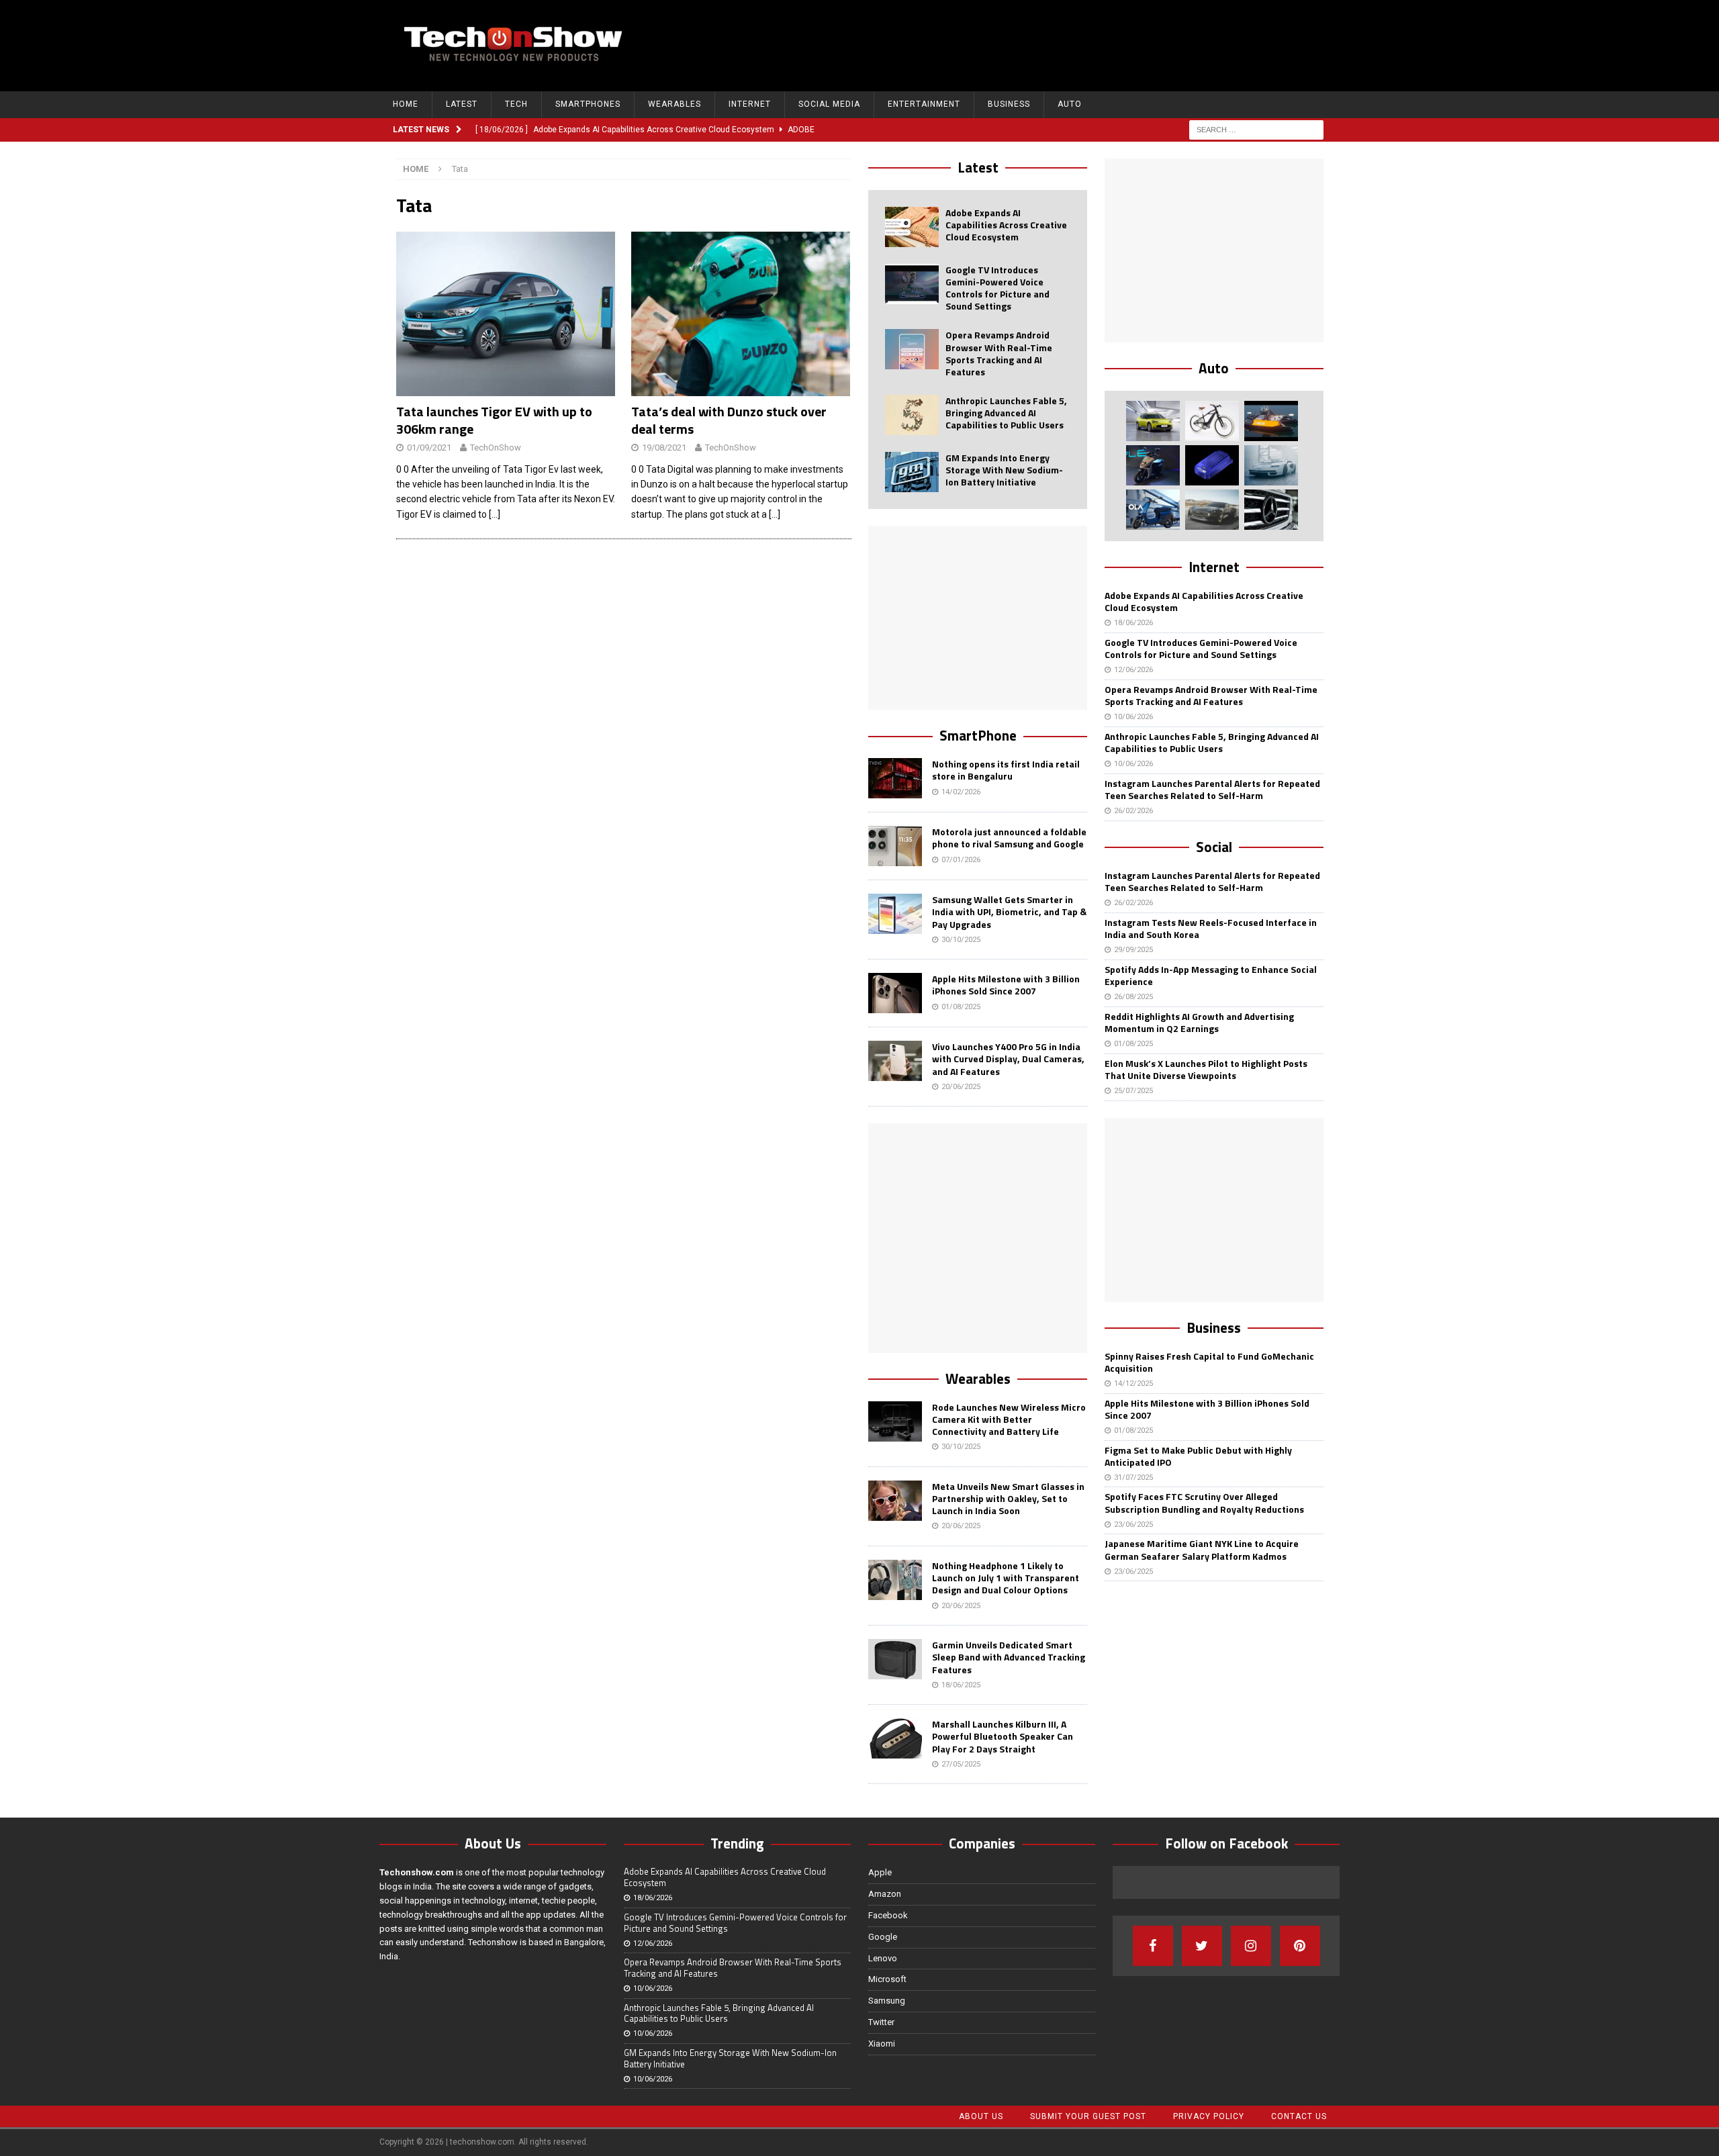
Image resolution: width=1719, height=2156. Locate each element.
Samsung (887, 2001)
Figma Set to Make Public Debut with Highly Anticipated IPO (1198, 1456)
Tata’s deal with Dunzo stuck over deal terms (729, 420)
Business (1009, 104)
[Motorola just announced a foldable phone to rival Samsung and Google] (895, 846)
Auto (1070, 104)
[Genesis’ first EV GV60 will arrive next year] (1153, 421)
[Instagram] (1251, 1946)
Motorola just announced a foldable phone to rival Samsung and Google (1009, 838)
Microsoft (887, 1979)
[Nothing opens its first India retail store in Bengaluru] (895, 778)
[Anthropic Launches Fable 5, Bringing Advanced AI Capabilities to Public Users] (912, 415)
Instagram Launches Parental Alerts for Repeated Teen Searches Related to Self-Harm (1212, 789)
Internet (750, 104)
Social (1214, 847)
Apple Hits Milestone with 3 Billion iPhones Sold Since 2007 (1006, 985)
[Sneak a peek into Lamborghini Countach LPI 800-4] (1271, 465)
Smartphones (588, 104)
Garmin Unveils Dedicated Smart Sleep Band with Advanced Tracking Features (1009, 1657)
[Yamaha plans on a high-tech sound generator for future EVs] (1212, 465)
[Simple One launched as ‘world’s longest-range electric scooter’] (1153, 465)
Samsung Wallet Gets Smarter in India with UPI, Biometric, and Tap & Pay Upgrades (1009, 911)
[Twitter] (1202, 1946)
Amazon (885, 1894)
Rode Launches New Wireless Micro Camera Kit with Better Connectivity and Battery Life (1009, 1419)
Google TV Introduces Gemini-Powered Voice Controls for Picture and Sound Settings (997, 288)
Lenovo (883, 1958)
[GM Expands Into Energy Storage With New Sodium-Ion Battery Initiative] (912, 472)
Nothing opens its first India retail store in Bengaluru (1006, 770)
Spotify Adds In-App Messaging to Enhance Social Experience (1211, 975)
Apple (880, 1872)
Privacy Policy (1209, 2116)
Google (883, 1937)
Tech (516, 104)
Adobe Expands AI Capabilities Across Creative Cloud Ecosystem (1006, 225)
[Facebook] (1153, 1946)
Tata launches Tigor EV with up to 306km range (494, 420)
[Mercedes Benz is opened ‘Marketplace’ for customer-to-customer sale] (1271, 510)
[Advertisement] (1082, 44)
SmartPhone (978, 735)
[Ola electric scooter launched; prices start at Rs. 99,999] (1153, 510)
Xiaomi (882, 2044)
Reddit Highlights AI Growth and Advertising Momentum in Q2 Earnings (1199, 1022)
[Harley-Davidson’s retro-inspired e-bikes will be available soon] (1212, 421)
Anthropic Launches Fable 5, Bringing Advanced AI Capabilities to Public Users (1006, 413)
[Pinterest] (1300, 1946)
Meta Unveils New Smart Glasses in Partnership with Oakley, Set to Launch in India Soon (1008, 1498)
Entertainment (924, 104)
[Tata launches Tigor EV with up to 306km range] (506, 314)
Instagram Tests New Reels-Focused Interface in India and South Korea (1211, 928)
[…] (495, 514)
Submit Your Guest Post (1088, 2116)
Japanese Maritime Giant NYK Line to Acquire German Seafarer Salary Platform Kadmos (1202, 1549)
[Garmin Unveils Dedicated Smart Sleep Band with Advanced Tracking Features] (895, 1659)
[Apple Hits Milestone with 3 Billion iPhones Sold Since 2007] (895, 993)
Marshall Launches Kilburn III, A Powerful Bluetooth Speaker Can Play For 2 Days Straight (1003, 1736)
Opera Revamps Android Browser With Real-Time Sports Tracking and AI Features (999, 353)
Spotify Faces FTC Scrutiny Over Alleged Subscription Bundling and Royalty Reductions (1204, 1502)
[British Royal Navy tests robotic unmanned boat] (1271, 421)
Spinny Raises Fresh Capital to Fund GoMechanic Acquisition (1209, 1362)
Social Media (829, 104)
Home (406, 104)
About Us (981, 2116)
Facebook (888, 1915)
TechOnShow (496, 448)
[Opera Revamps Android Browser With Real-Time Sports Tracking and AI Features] (912, 349)
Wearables (675, 104)
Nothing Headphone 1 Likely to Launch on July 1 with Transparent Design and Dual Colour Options (1006, 1578)
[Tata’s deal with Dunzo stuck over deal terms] (741, 314)
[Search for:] (1256, 129)
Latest (462, 104)
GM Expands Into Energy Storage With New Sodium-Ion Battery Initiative (1004, 470)
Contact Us (1299, 2116)
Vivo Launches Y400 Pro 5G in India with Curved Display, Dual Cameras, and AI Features (1008, 1059)
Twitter (881, 2022)
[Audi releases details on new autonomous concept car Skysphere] (1212, 510)
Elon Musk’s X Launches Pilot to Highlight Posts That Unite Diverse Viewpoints (1206, 1069)
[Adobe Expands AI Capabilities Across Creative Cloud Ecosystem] (912, 227)
